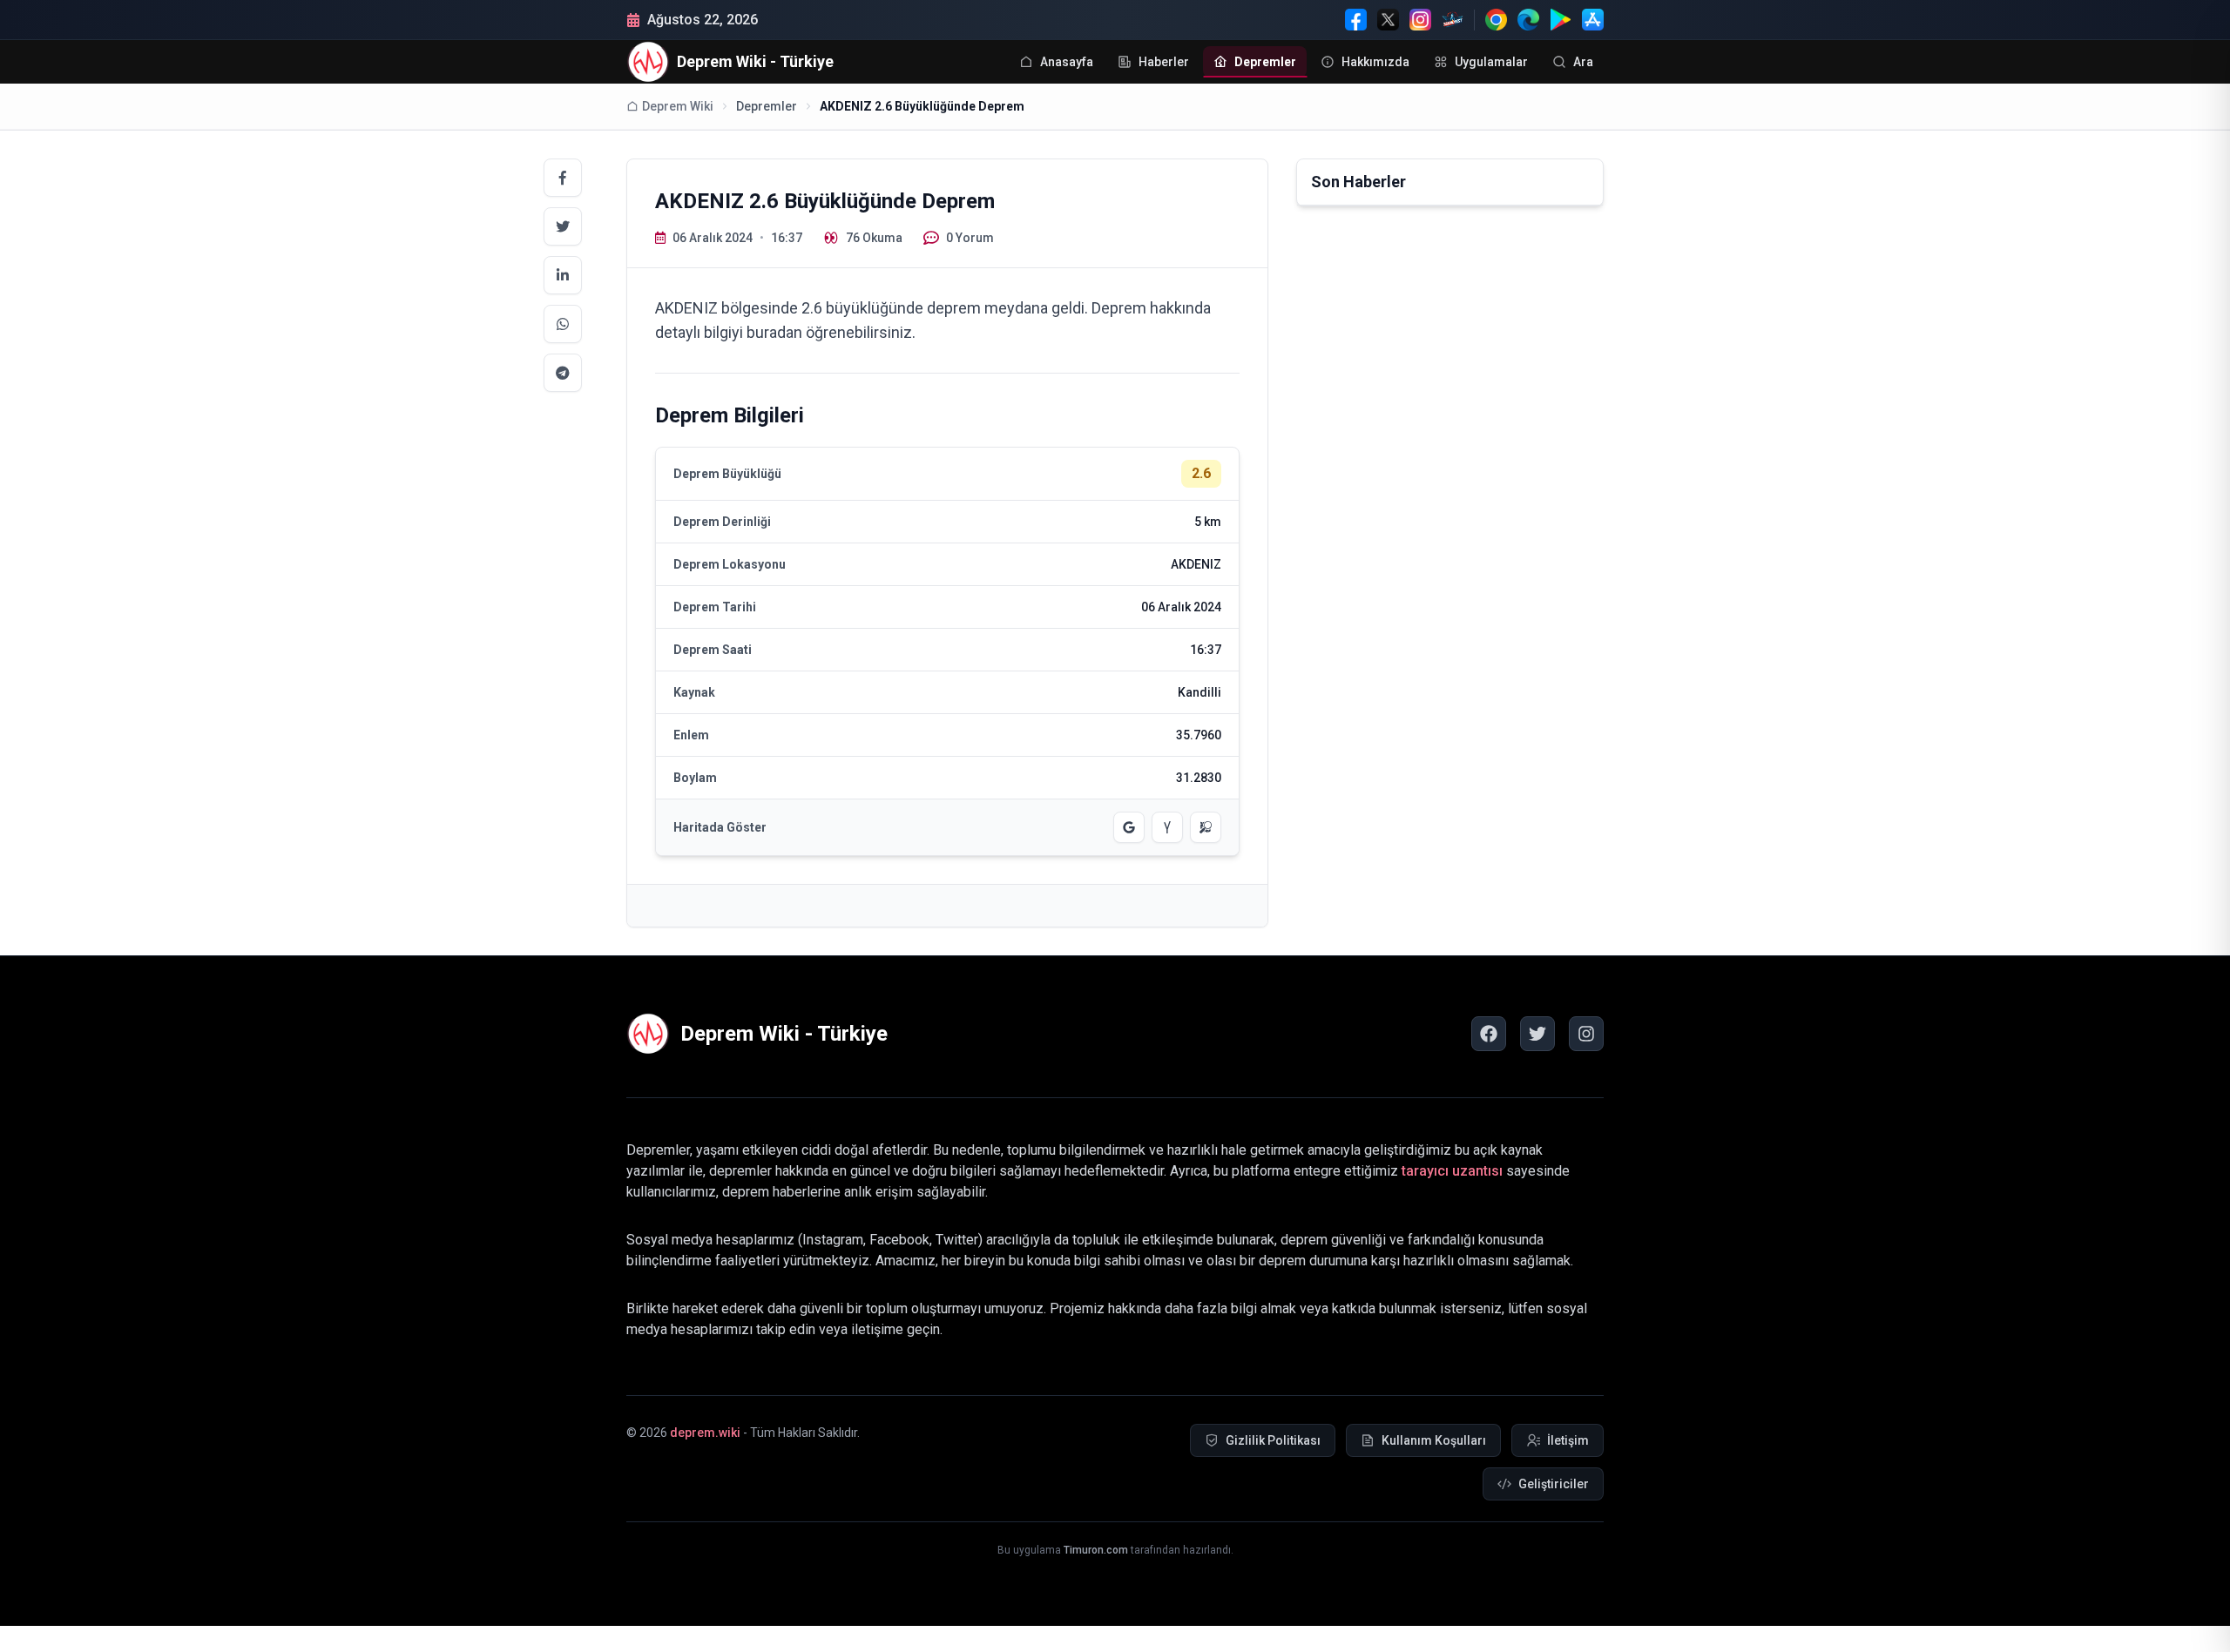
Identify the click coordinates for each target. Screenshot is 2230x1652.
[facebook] (1489, 1034)
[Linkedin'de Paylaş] (563, 275)
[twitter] (1537, 1034)
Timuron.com (1096, 1550)
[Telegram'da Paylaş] (563, 373)
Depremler (767, 106)
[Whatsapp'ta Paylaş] (563, 324)
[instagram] (1586, 1034)
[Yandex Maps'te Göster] (1167, 827)
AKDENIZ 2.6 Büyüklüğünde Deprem (922, 106)
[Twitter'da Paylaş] (563, 226)
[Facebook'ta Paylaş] (563, 178)
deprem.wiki (705, 1433)
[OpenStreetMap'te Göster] (1206, 827)
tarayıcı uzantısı (1452, 1171)
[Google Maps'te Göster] (1129, 827)
